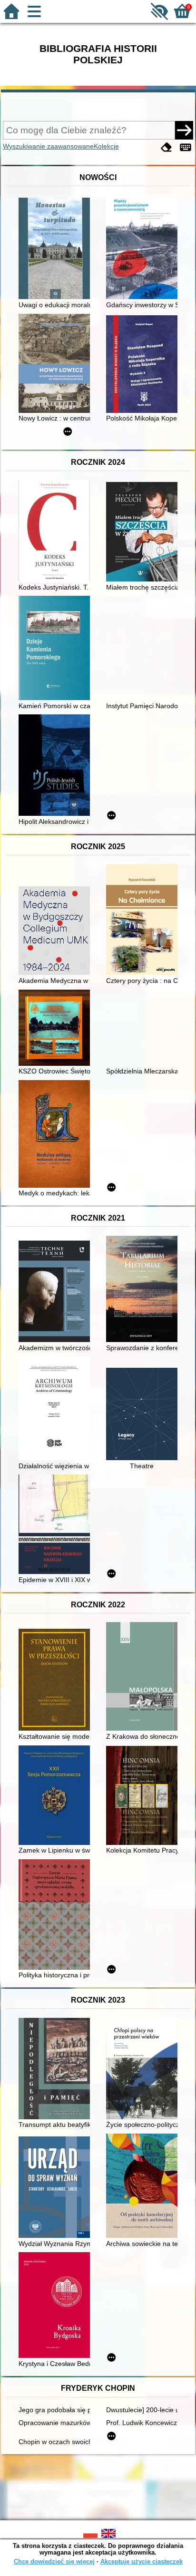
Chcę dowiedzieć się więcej (54, 2561)
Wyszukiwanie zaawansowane (48, 146)
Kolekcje (106, 146)
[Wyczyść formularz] (167, 147)
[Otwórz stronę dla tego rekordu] (57, 249)
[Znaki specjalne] (186, 147)
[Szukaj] (184, 130)
